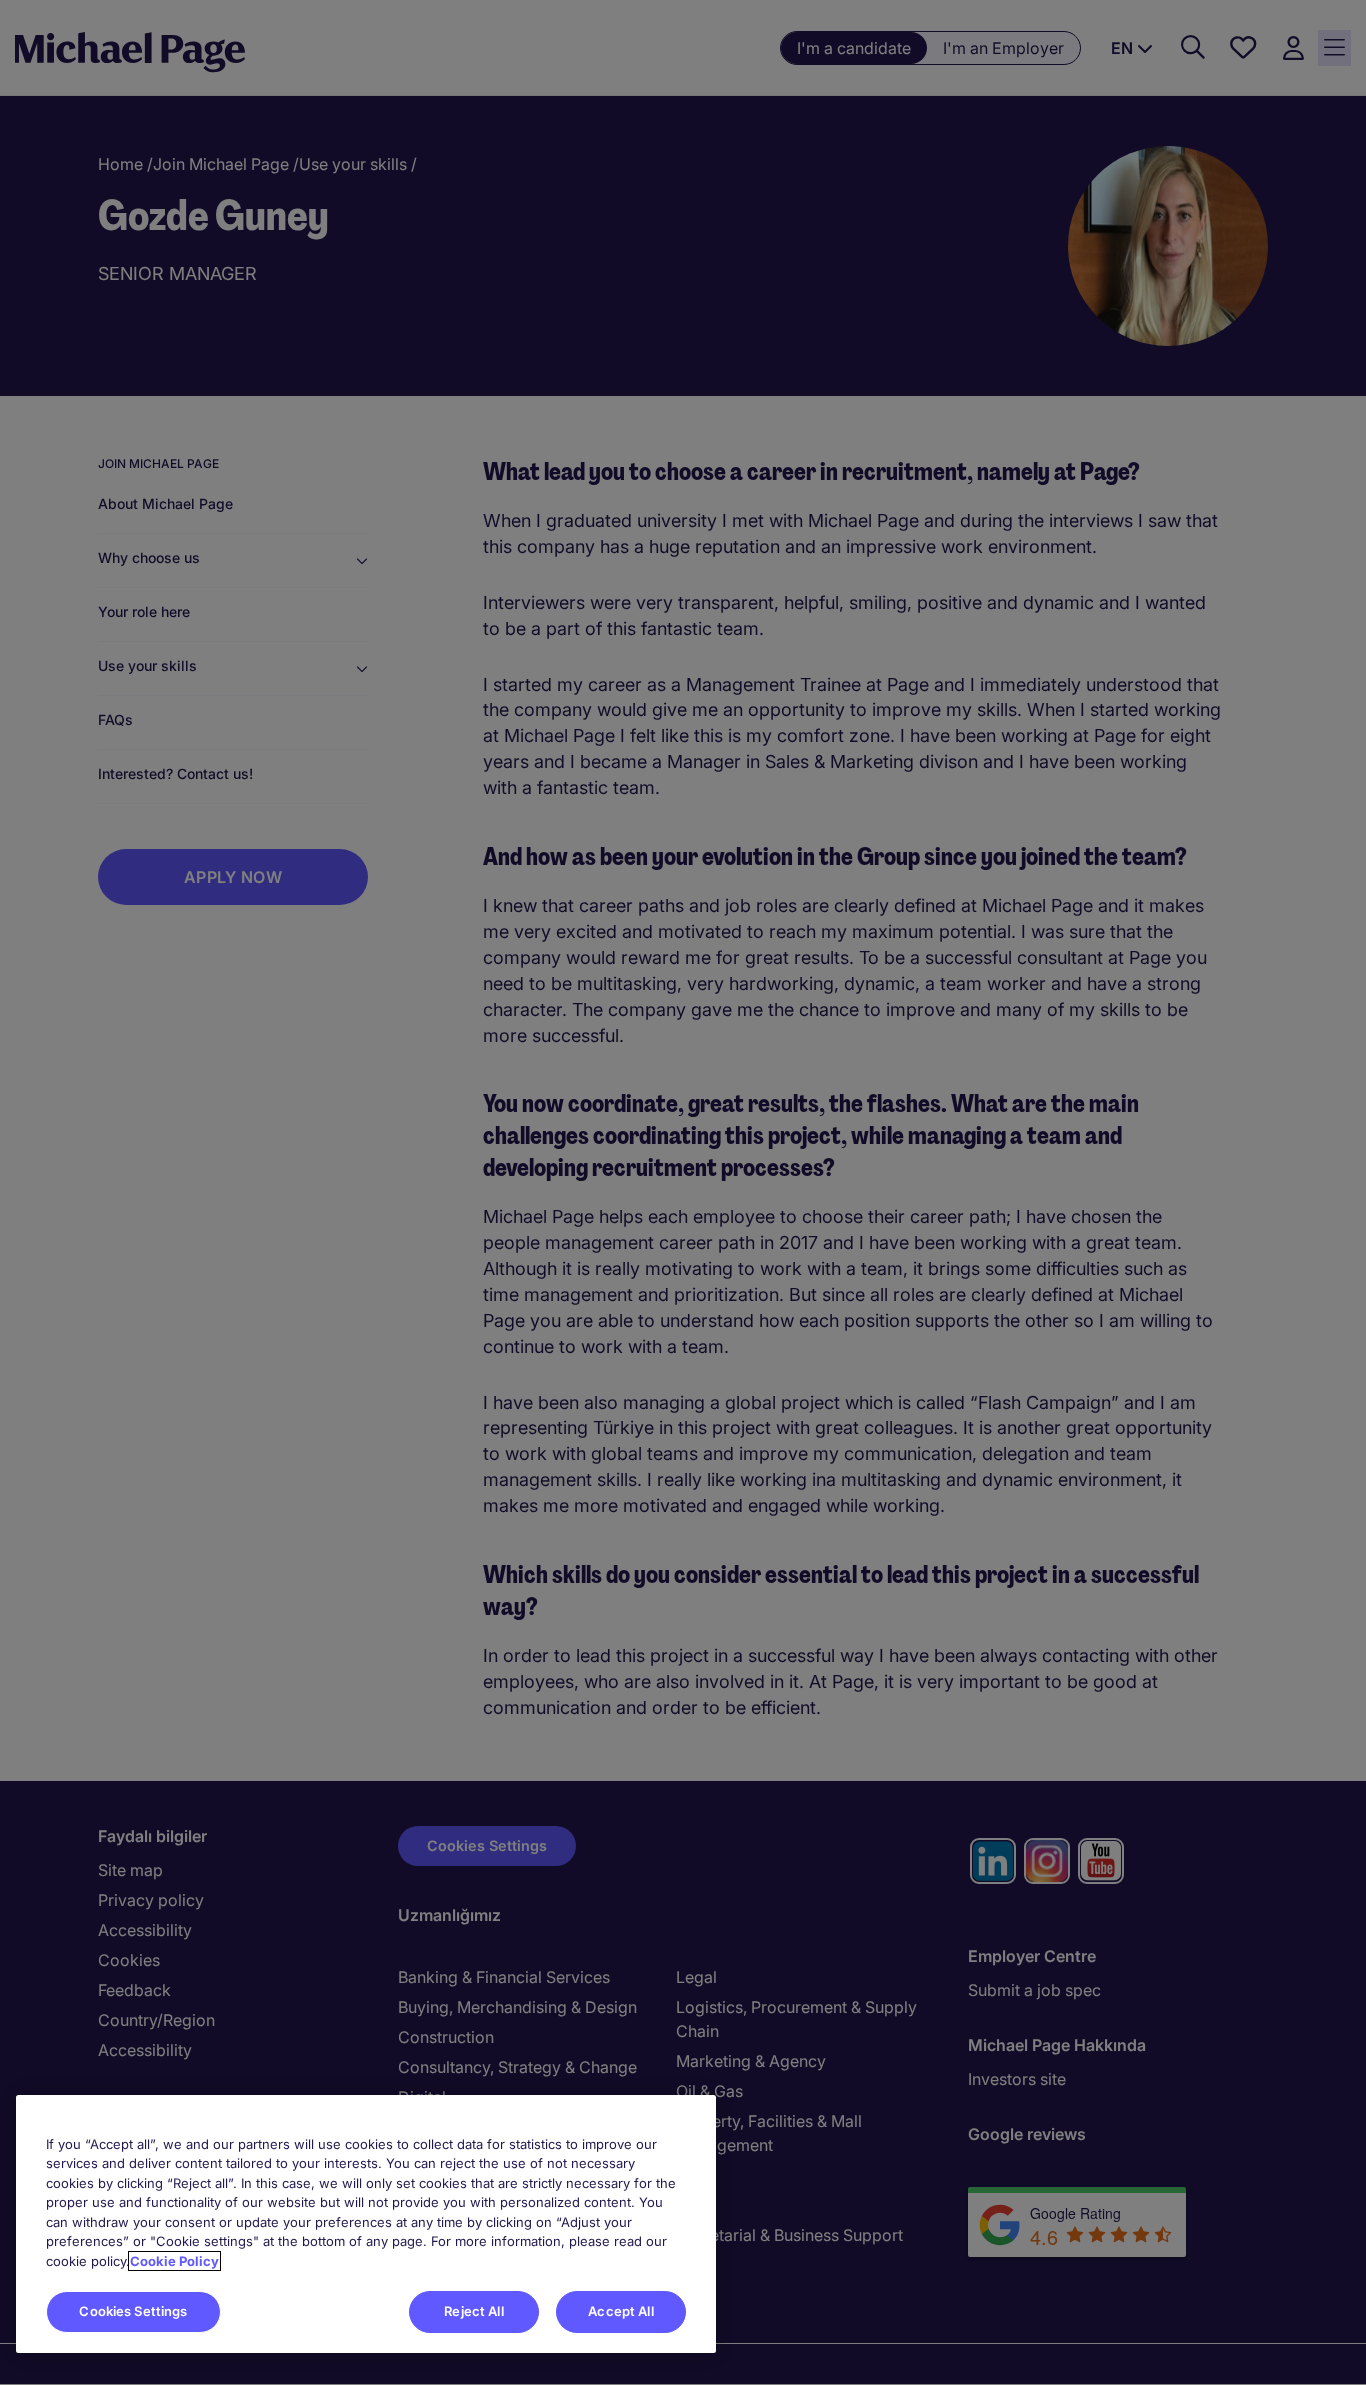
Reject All (473, 2311)
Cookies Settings (133, 2311)
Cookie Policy (174, 2261)
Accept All (620, 2311)
